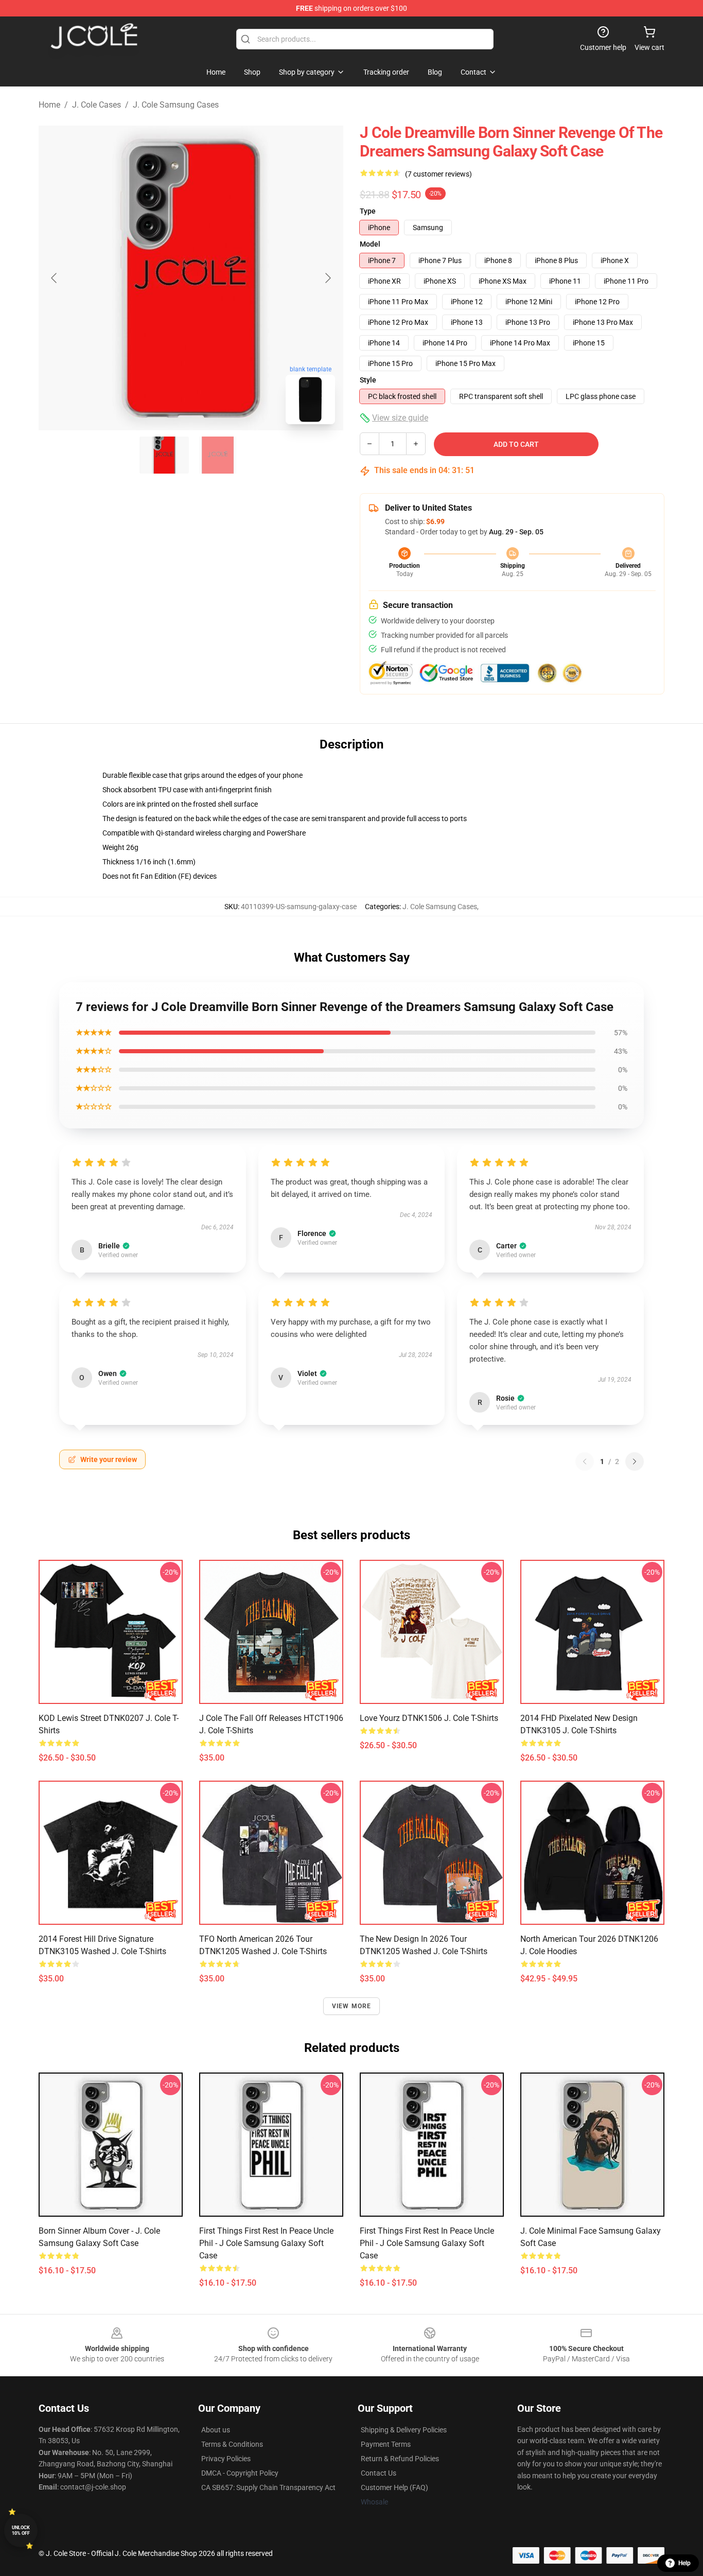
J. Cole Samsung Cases (176, 105)
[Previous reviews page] (585, 1461)
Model (370, 244)
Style (368, 380)
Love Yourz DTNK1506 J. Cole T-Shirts (429, 1718)
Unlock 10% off (21, 2530)
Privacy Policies (226, 2459)
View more (352, 2006)
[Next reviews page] (635, 1461)
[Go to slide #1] (164, 455)
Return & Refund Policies (400, 2459)
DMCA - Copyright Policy (240, 2473)
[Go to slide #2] (218, 455)
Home (49, 105)
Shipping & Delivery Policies (404, 2430)
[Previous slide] (55, 278)
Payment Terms (386, 2444)
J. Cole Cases (96, 105)
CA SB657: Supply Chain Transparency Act (268, 2487)
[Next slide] (327, 278)
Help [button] (684, 2563)
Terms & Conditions (232, 2444)
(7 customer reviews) (438, 174)
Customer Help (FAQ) (394, 2487)
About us (216, 2430)
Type (368, 211)
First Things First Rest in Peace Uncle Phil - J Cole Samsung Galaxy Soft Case (266, 2243)
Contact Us (379, 2473)
